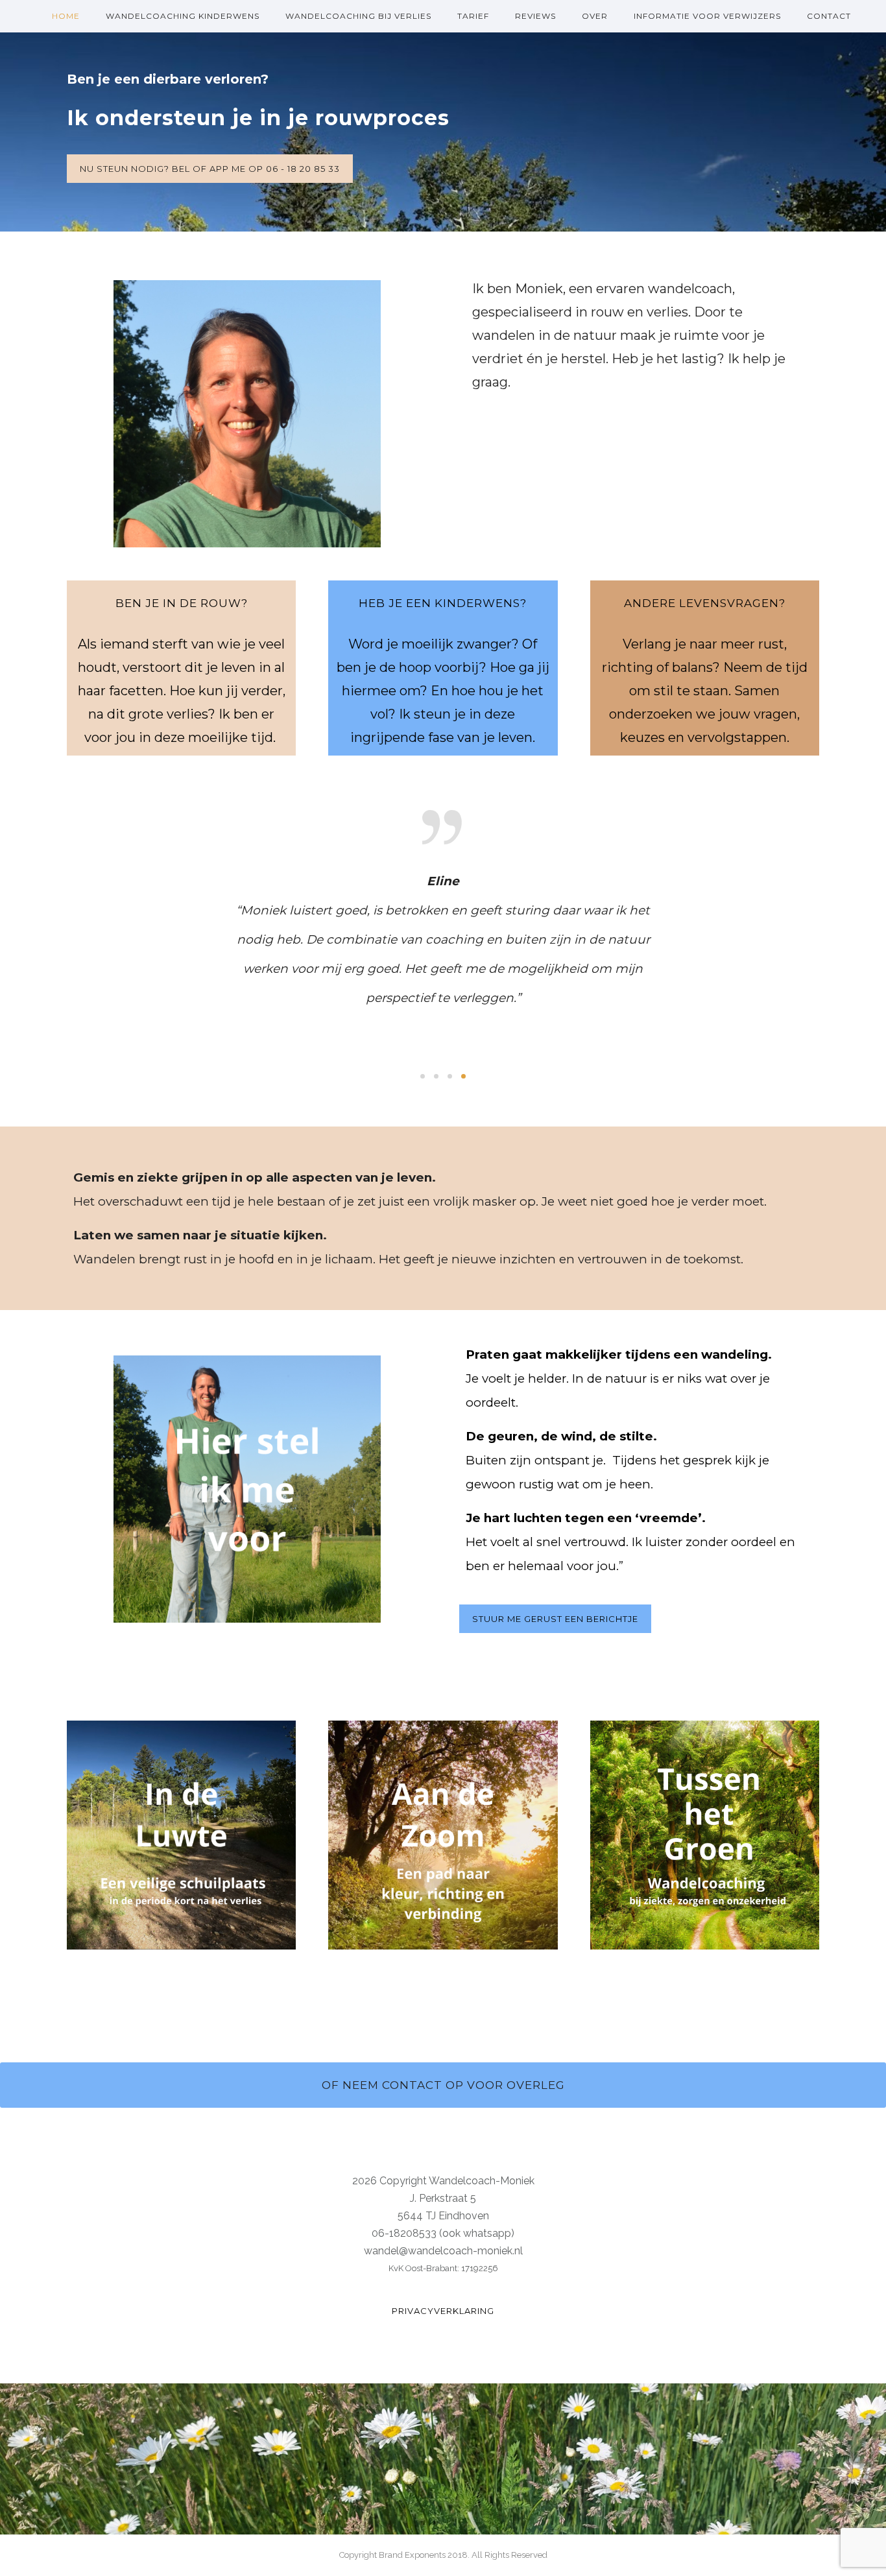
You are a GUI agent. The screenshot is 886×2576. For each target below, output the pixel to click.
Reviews (535, 16)
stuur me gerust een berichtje (555, 1619)
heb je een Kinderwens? (443, 603)
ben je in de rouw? (182, 603)
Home (66, 16)
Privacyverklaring (443, 2311)
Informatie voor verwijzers (707, 16)
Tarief (473, 16)
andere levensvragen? (705, 603)
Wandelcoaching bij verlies (358, 16)
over (595, 16)
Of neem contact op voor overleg (443, 2085)
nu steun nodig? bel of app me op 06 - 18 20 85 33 (210, 169)
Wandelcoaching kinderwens (183, 16)
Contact (829, 16)
